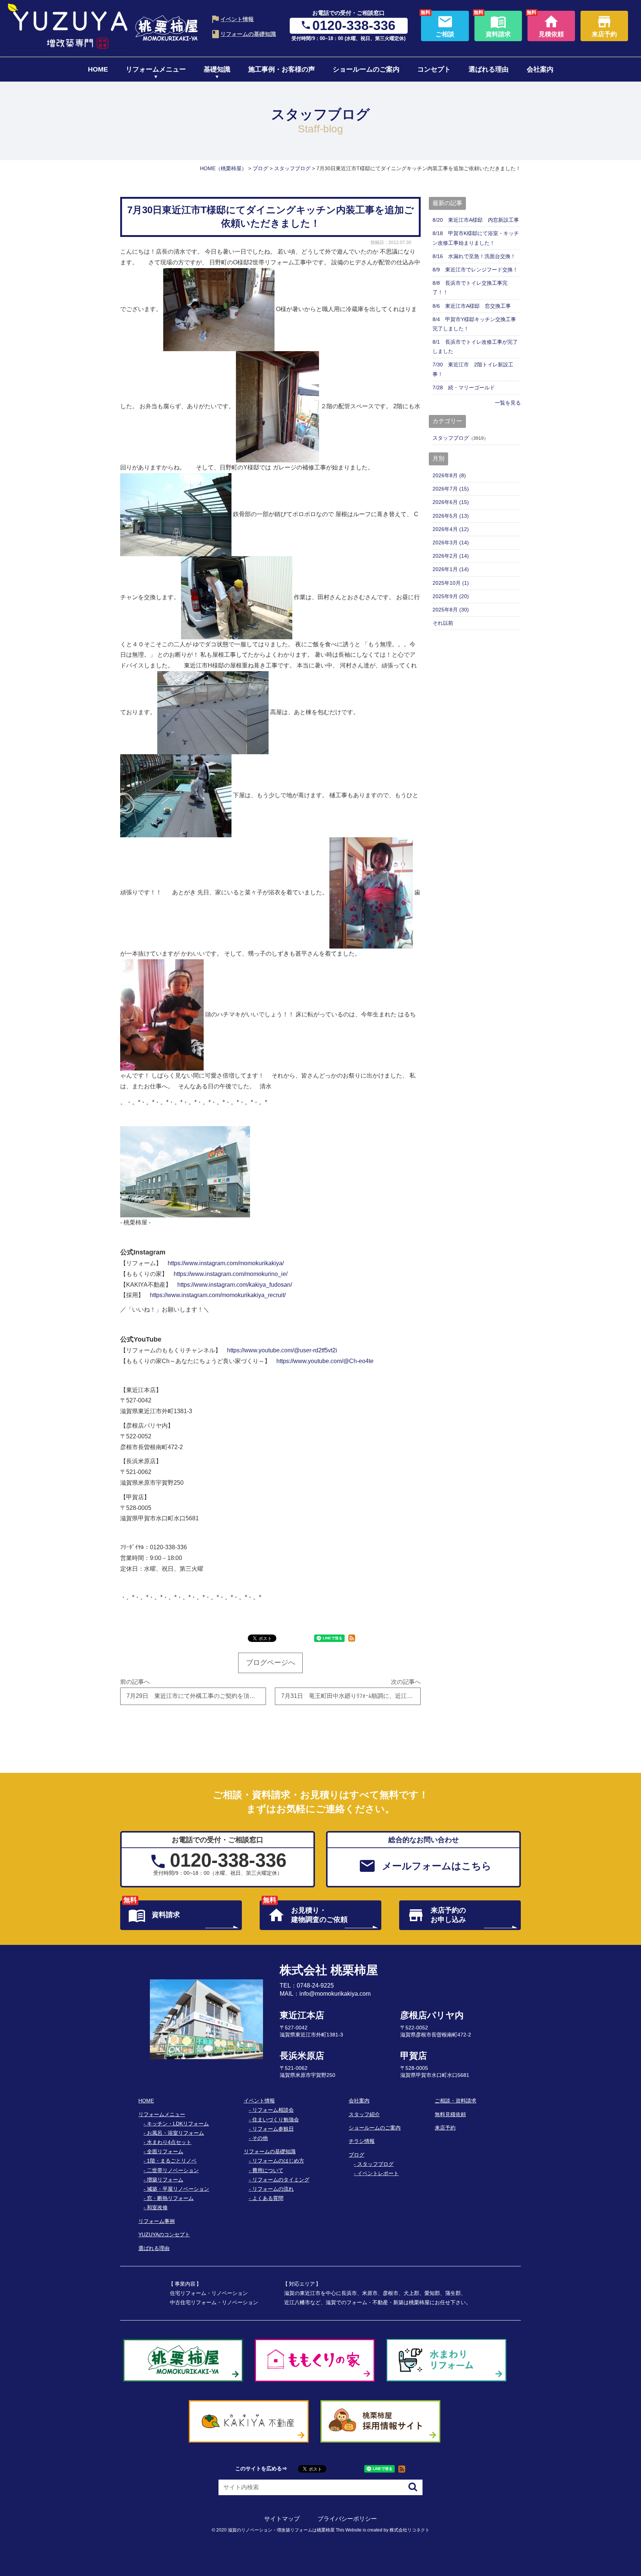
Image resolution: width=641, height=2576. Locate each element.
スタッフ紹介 (364, 2114)
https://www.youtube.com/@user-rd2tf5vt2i (282, 1350)
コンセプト (434, 69)
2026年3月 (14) (451, 542)
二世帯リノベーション (173, 2170)
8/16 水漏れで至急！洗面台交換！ (474, 256)
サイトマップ (282, 2519)
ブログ (356, 2155)
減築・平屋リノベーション (178, 2189)
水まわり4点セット (169, 2142)
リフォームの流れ (273, 2189)
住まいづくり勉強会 (276, 2120)
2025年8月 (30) (451, 610)
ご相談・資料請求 (456, 2101)
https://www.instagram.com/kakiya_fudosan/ (235, 1285)
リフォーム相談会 (273, 2110)
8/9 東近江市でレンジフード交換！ (475, 270)
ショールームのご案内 (366, 69)
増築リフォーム (165, 2180)
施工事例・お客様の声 (282, 69)
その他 (260, 2138)
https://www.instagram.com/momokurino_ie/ (231, 1274)
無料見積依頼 (450, 2114)
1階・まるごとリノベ (172, 2161)
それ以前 (443, 623)
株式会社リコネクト (410, 2530)
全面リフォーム (165, 2151)
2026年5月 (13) (451, 516)
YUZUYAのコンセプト (164, 2234)
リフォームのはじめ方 (278, 2161)
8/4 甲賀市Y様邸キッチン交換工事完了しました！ (474, 324)
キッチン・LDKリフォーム (178, 2124)
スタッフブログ (451, 438)
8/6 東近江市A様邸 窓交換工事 (472, 306)
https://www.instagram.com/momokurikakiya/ (226, 1263)
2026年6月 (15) (451, 502)
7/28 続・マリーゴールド (464, 387)
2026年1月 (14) (451, 569)
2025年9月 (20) (451, 596)
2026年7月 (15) (451, 489)
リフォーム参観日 (273, 2129)
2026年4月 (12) (451, 529)
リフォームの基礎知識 (248, 34)
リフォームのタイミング (281, 2180)
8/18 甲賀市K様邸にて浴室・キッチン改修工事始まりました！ (476, 238)
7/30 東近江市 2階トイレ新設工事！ (473, 369)
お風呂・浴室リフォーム (175, 2133)
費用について (268, 2170)
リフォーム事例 (157, 2221)
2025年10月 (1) (451, 583)
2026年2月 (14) (451, 556)
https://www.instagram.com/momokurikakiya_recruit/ (218, 1295)
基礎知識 (217, 69)
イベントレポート (378, 2173)
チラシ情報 (362, 2141)
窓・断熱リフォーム (170, 2198)
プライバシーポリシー (347, 2519)
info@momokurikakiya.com (335, 1994)
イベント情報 (237, 19)
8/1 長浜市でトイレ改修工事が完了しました (475, 347)
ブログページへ (271, 1663)
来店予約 (445, 2128)
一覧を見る (508, 403)
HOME (98, 69)
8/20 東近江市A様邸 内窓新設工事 (476, 220)
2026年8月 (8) (449, 475)
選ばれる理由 (489, 69)
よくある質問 (268, 2198)
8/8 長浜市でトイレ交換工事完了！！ (470, 288)
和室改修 (157, 2207)
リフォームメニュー (156, 69)
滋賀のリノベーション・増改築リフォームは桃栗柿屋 (281, 2530)
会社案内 (540, 69)
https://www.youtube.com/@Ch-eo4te (325, 1361)
